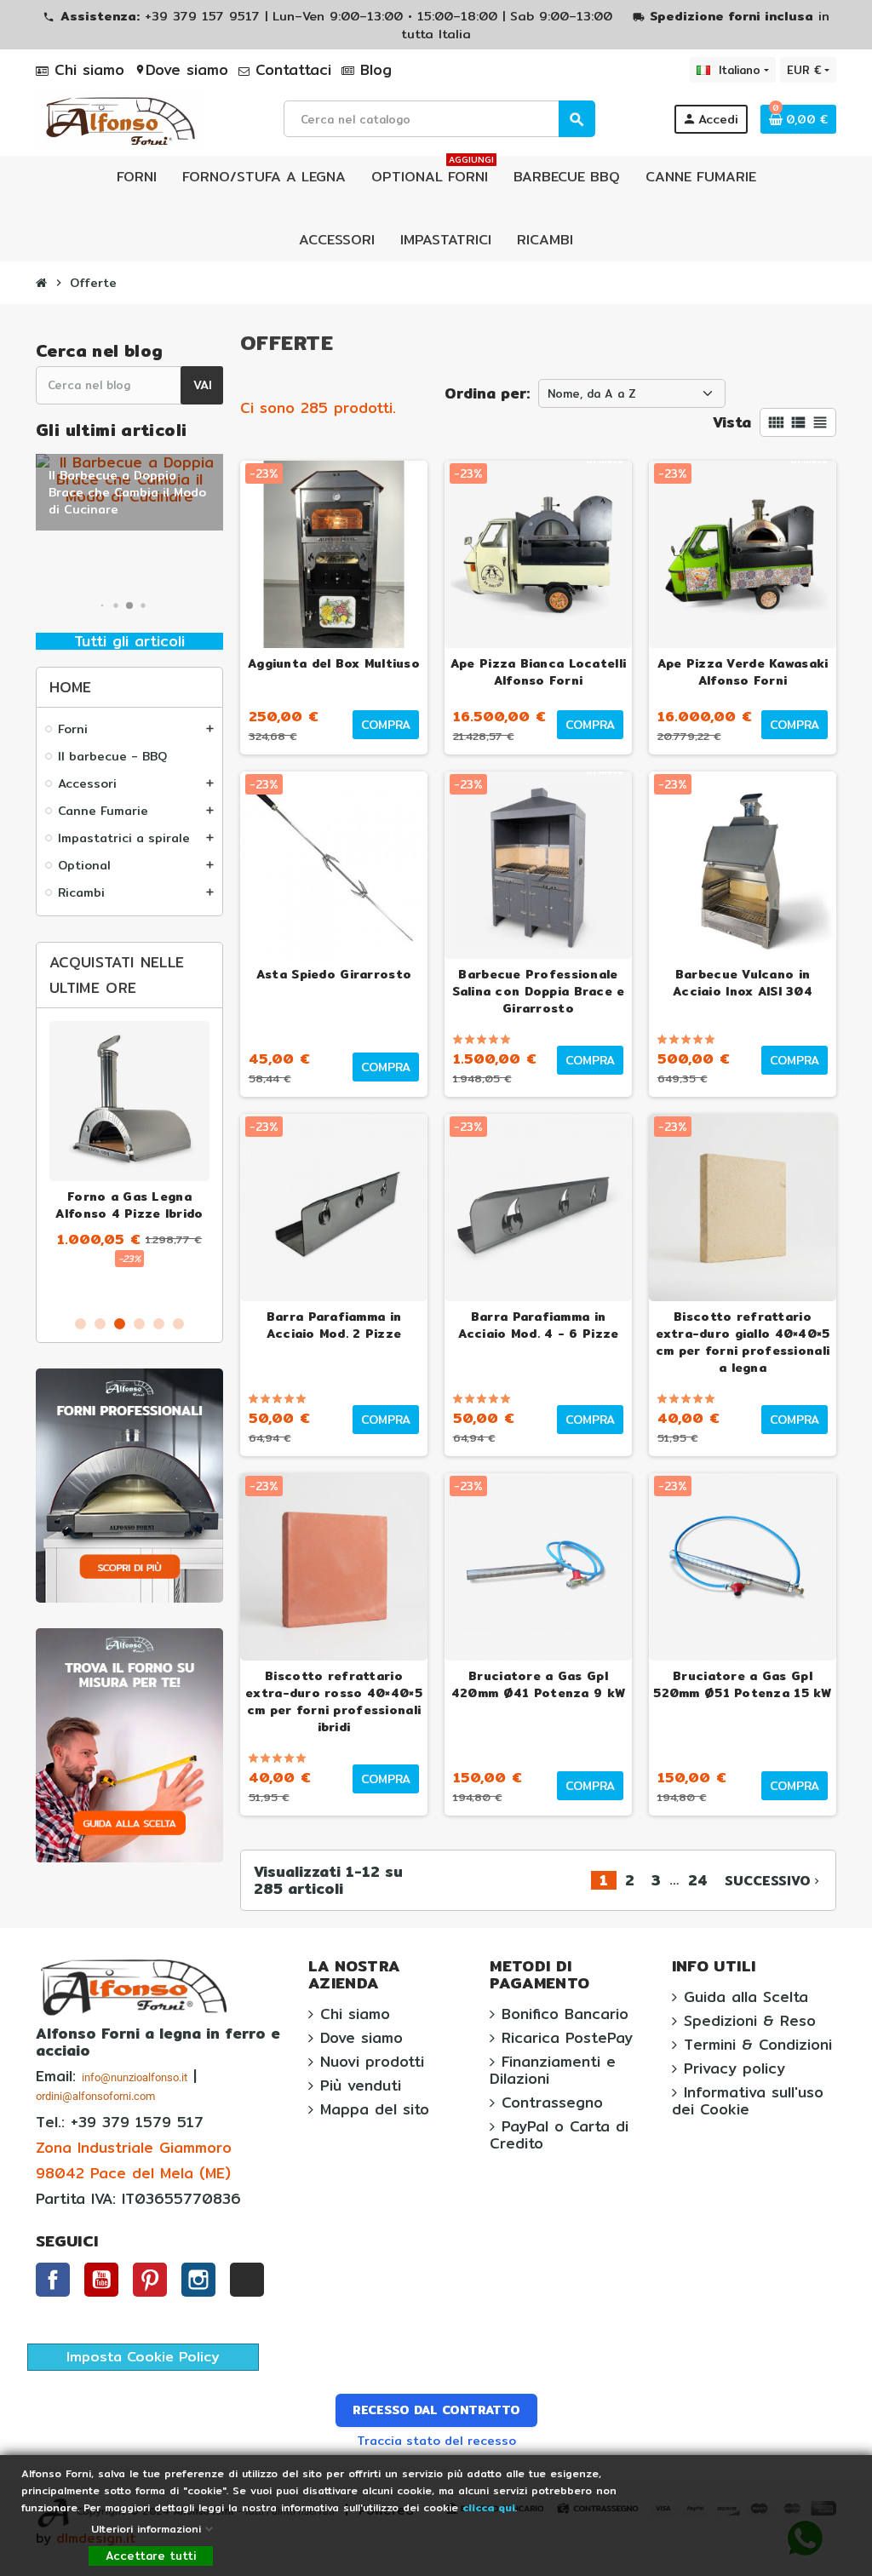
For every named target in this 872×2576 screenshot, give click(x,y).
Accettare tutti (151, 2556)
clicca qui (487, 2507)
